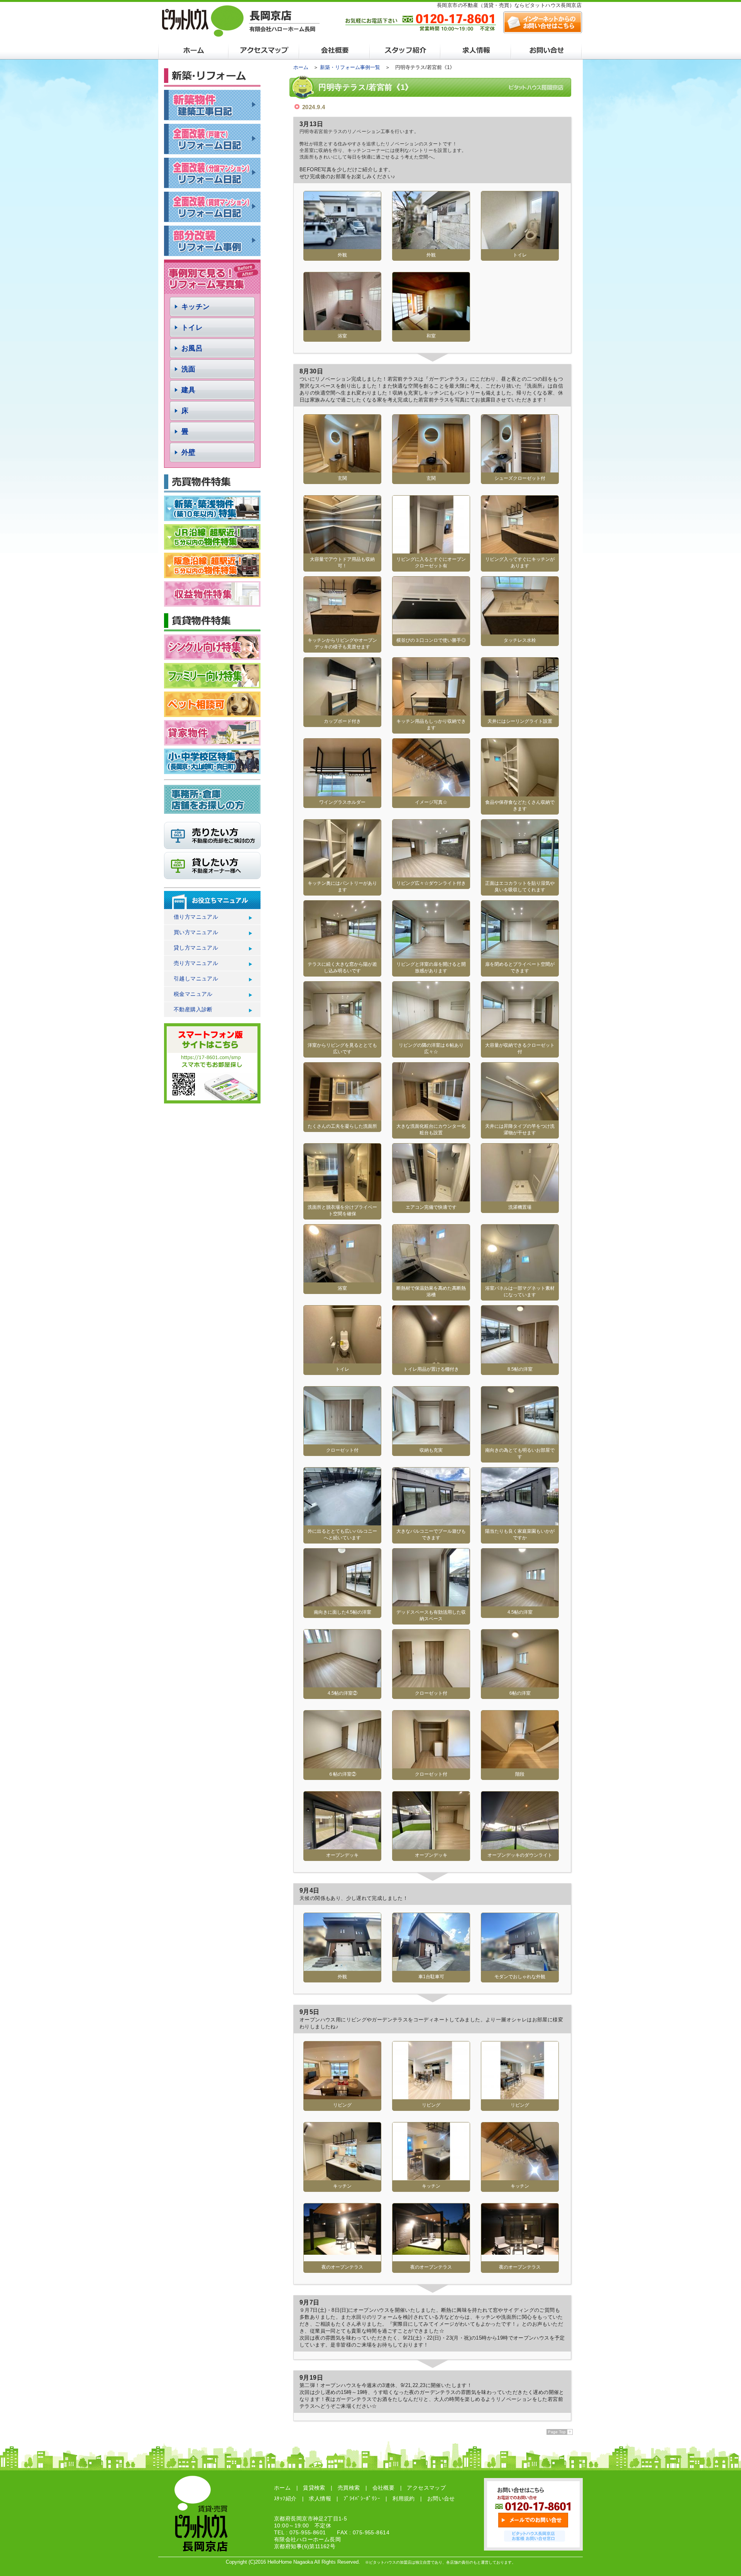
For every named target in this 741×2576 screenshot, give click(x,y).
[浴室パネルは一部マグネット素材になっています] (520, 1280)
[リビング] (342, 2096)
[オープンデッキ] (342, 1846)
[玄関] (342, 470)
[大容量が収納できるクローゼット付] (520, 1037)
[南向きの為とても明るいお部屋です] (520, 1442)
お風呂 (192, 348)
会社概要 (384, 2488)
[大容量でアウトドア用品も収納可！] (342, 551)
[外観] (342, 246)
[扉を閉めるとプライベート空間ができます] (520, 956)
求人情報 (320, 2498)
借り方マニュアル (196, 917)
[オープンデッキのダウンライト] (520, 1846)
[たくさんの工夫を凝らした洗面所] (342, 1118)
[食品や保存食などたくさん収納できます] (520, 794)
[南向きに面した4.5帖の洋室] (342, 1603)
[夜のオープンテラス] (342, 2252)
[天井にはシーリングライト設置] (520, 713)
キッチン (196, 307)
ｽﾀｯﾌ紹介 (285, 2498)
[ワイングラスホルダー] (342, 794)
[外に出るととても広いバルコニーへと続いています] (342, 1522)
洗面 (189, 369)
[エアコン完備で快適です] (431, 1199)
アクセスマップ (426, 2488)
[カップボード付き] (342, 713)
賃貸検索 (314, 2488)
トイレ (192, 327)
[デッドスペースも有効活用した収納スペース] (431, 1603)
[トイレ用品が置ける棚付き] (431, 1361)
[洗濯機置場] (520, 1199)
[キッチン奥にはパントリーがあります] (342, 875)
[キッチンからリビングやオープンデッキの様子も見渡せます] (342, 632)
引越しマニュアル (196, 978)
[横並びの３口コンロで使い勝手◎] (431, 632)
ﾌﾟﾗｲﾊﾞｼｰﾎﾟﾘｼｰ (362, 2498)
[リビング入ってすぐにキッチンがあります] (520, 551)
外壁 (189, 452)
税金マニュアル (193, 994)
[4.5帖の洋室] (520, 1603)
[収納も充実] (431, 1442)
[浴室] (342, 327)
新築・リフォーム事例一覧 (350, 67)
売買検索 (349, 2488)
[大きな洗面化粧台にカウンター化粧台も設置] (431, 1118)
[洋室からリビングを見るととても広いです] (342, 1037)
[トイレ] (520, 246)
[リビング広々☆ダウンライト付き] (431, 875)
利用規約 (404, 2498)
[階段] (520, 1765)
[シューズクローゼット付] (520, 470)
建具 (189, 390)
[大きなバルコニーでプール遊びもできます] (431, 1522)
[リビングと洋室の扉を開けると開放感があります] (431, 956)
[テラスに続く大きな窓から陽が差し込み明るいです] (342, 956)
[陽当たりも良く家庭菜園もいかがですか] (520, 1522)
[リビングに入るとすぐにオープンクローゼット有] (431, 551)
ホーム (301, 67)
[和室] (431, 327)
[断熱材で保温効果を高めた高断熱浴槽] (431, 1280)
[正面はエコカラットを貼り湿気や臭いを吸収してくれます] (520, 875)
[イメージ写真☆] (431, 794)
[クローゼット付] (342, 1442)
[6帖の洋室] (520, 1684)
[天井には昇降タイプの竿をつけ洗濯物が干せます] (520, 1118)
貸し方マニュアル (196, 948)
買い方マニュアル (196, 932)
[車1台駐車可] (431, 1968)
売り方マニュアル (196, 963)
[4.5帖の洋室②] (342, 1684)
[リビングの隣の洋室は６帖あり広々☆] (431, 1037)
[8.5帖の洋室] (520, 1361)
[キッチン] (342, 2177)
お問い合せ (441, 2498)
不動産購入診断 (193, 1009)
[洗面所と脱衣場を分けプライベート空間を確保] (342, 1199)
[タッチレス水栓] (520, 632)
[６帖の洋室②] (342, 1765)
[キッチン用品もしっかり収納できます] (431, 713)
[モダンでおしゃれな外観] (520, 1968)
